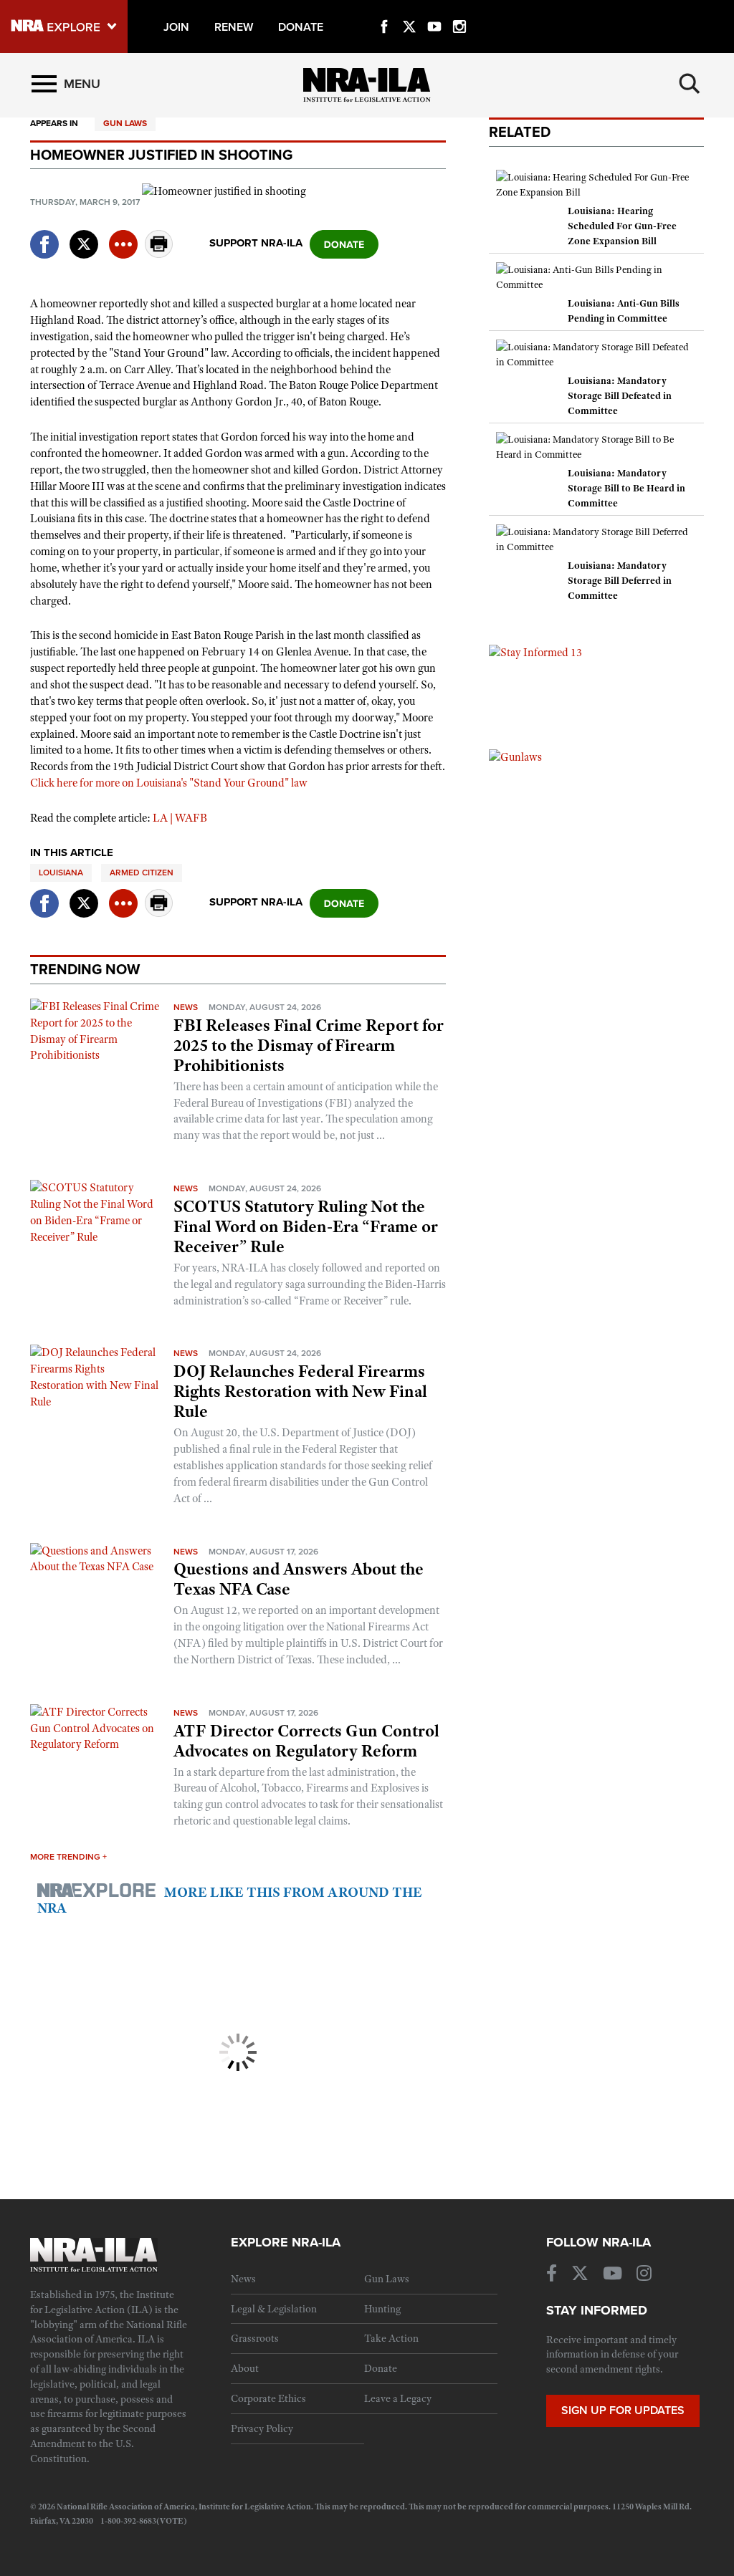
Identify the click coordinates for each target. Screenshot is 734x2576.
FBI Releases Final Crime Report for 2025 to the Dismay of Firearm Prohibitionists (309, 1045)
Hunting (382, 2309)
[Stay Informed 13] (535, 652)
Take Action (391, 2338)
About (245, 2368)
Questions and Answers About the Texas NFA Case (299, 1579)
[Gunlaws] (515, 756)
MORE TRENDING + (68, 1857)
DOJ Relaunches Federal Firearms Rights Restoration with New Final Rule (300, 1391)
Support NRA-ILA (256, 243)
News (186, 1007)
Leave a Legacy (398, 2398)
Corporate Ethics (268, 2398)
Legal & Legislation (274, 2309)
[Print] (159, 254)
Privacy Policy (262, 2428)
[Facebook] (384, 10)
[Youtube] (434, 10)
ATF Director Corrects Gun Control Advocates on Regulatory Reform (306, 1741)
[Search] (690, 84)
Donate (381, 2368)
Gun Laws (125, 123)
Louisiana (61, 873)
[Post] (84, 235)
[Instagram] (459, 10)
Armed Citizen (142, 873)
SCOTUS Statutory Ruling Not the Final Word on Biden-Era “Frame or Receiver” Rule (306, 1226)
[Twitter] (409, 10)
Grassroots (255, 2338)
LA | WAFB (180, 818)
